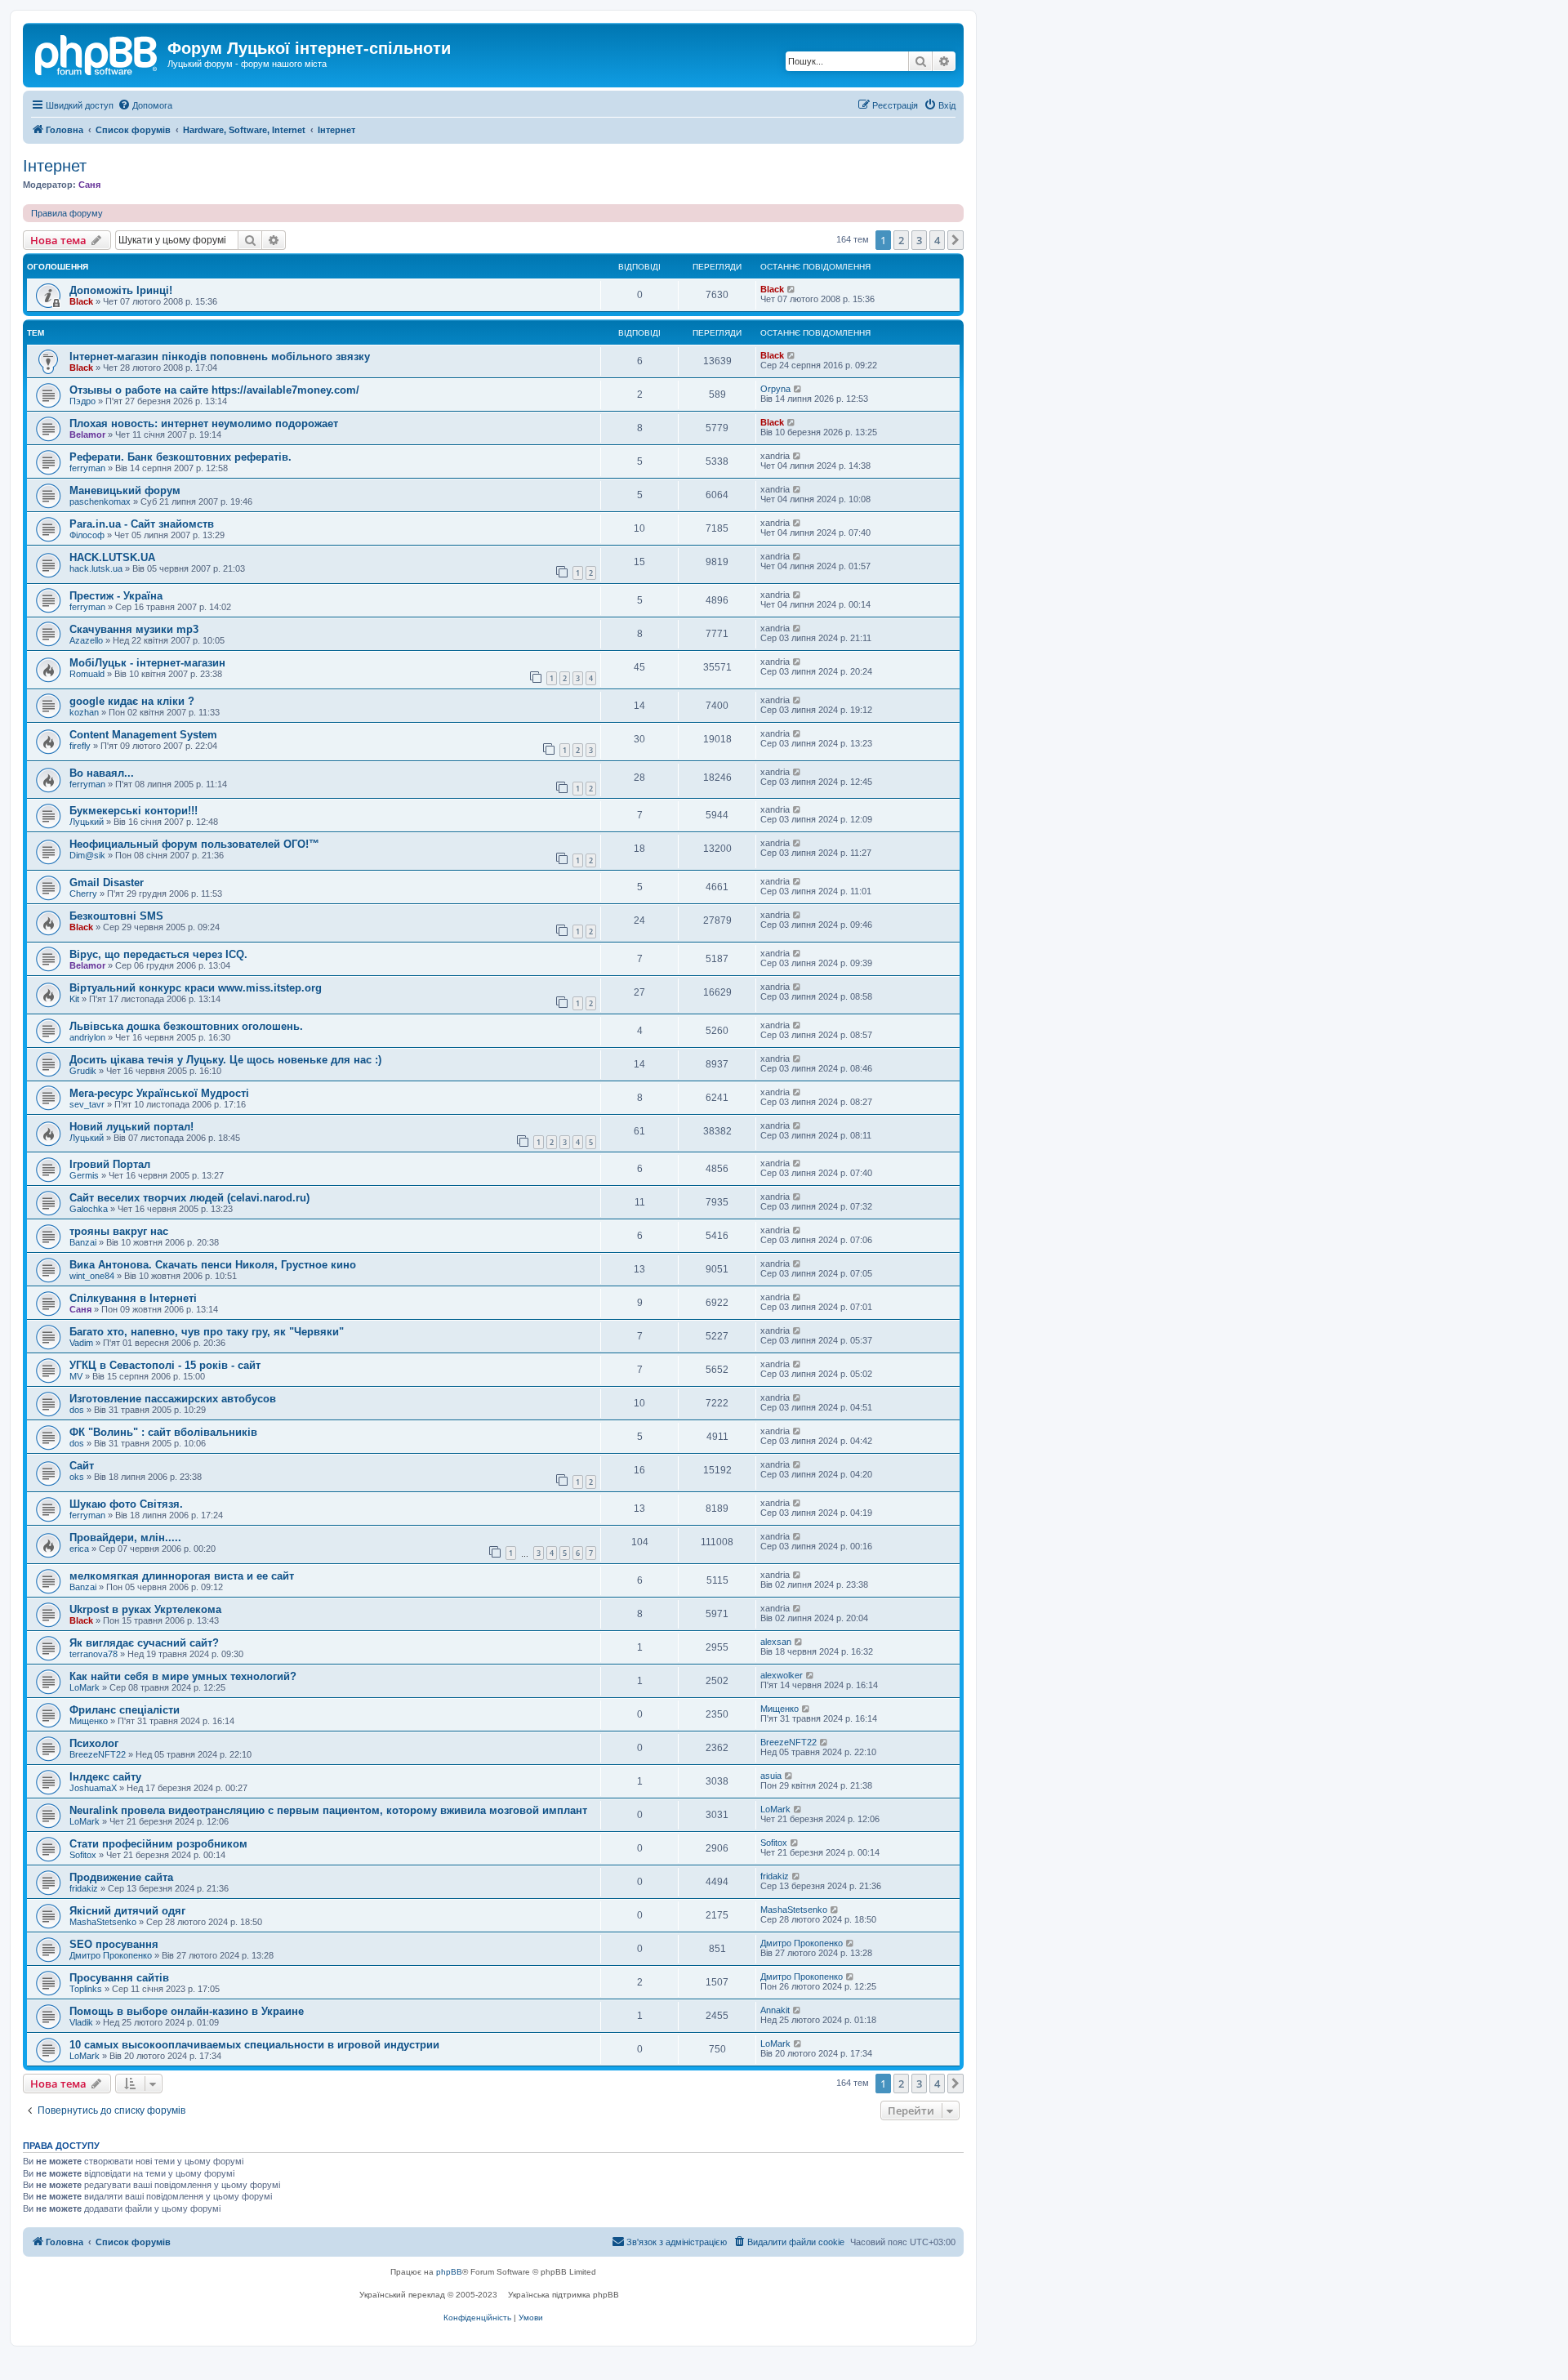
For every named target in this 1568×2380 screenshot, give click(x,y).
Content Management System (143, 735)
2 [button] (901, 240)
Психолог (94, 1743)
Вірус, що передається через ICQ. (158, 954)
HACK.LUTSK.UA (112, 557)
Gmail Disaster (107, 882)
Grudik (83, 1071)
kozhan (84, 712)
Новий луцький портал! (131, 1127)
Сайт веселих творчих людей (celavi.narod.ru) (189, 1198)
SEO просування (114, 1944)
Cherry (83, 894)
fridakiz (84, 1888)
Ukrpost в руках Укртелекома (145, 1609)
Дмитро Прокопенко (111, 1955)
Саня (89, 185)
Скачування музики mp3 (134, 629)
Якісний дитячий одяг (127, 1911)
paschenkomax (100, 501)
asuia (771, 1776)
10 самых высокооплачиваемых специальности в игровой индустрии (254, 2045)
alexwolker (782, 1675)
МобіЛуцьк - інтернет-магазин (147, 663)
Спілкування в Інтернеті (133, 1298)
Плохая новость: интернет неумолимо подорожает (204, 423)
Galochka (89, 1209)
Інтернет (55, 166)
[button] (955, 240)
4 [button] (937, 240)
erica (79, 1549)
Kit (74, 999)
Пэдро (82, 401)
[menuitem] (145, 105)
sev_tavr (87, 1104)
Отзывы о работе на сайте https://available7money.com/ (214, 390)
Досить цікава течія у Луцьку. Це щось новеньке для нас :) (225, 1060)
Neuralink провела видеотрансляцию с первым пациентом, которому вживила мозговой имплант (328, 1810)
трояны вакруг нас (119, 1231)
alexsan (776, 1642)
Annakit (775, 2010)
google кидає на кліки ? (132, 701)
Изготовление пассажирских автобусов (173, 1399)
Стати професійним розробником (158, 1844)
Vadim (81, 1343)
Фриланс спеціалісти (125, 1710)
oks (77, 1477)
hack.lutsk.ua (96, 568)
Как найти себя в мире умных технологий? (183, 1676)
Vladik (81, 2022)
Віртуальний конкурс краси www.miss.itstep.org (196, 988)
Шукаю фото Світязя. (126, 1504)
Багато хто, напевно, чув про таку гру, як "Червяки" (207, 1332)
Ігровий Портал (110, 1164)
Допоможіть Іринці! (121, 290)
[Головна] (97, 53)
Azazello (86, 640)
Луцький (87, 822)
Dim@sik (87, 855)
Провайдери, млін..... (125, 1538)
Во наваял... (102, 773)
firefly (80, 746)
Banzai (83, 1242)
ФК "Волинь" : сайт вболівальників (163, 1432)
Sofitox (83, 1855)
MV (76, 1376)
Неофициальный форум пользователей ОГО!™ (194, 844)
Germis (84, 1175)
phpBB (449, 2272)
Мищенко (89, 1721)
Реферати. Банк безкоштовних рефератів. (180, 457)
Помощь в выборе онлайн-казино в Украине (187, 2011)
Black (81, 301)
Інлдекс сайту (105, 1777)
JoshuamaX (93, 1788)
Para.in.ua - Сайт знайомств (142, 524)
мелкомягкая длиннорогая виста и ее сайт (182, 1576)
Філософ (87, 535)
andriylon (87, 1037)
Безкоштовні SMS (116, 916)
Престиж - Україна (116, 596)
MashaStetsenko (103, 1922)
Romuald (87, 674)
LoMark (85, 1687)
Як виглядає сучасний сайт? (144, 1643)
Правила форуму (67, 213)
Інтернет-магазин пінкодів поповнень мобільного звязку (220, 357)
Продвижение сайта (121, 1877)
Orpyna (775, 389)
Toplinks (86, 1989)
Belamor (87, 435)
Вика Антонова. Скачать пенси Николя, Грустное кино (213, 1265)
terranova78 (94, 1654)
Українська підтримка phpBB (563, 2295)
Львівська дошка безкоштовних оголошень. (186, 1026)
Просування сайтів (119, 1978)
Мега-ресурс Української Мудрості (159, 1093)
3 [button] (919, 240)
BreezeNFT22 (98, 1754)
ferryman (87, 468)
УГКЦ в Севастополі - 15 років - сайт (165, 1365)
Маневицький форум (125, 490)
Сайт (82, 1466)
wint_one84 (92, 1276)
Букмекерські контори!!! (134, 811)
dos (77, 1410)
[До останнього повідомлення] (792, 289)
